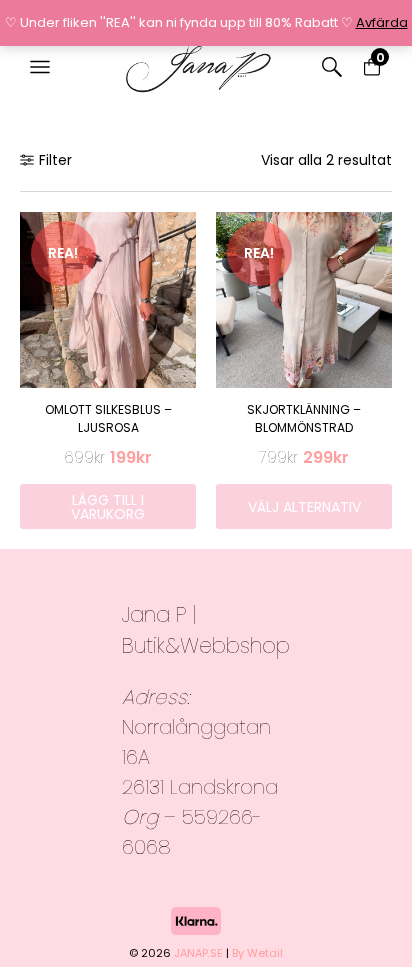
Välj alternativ (304, 507)
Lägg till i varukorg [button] (108, 507)
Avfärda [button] (382, 22)
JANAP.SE (198, 953)
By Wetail (257, 953)
